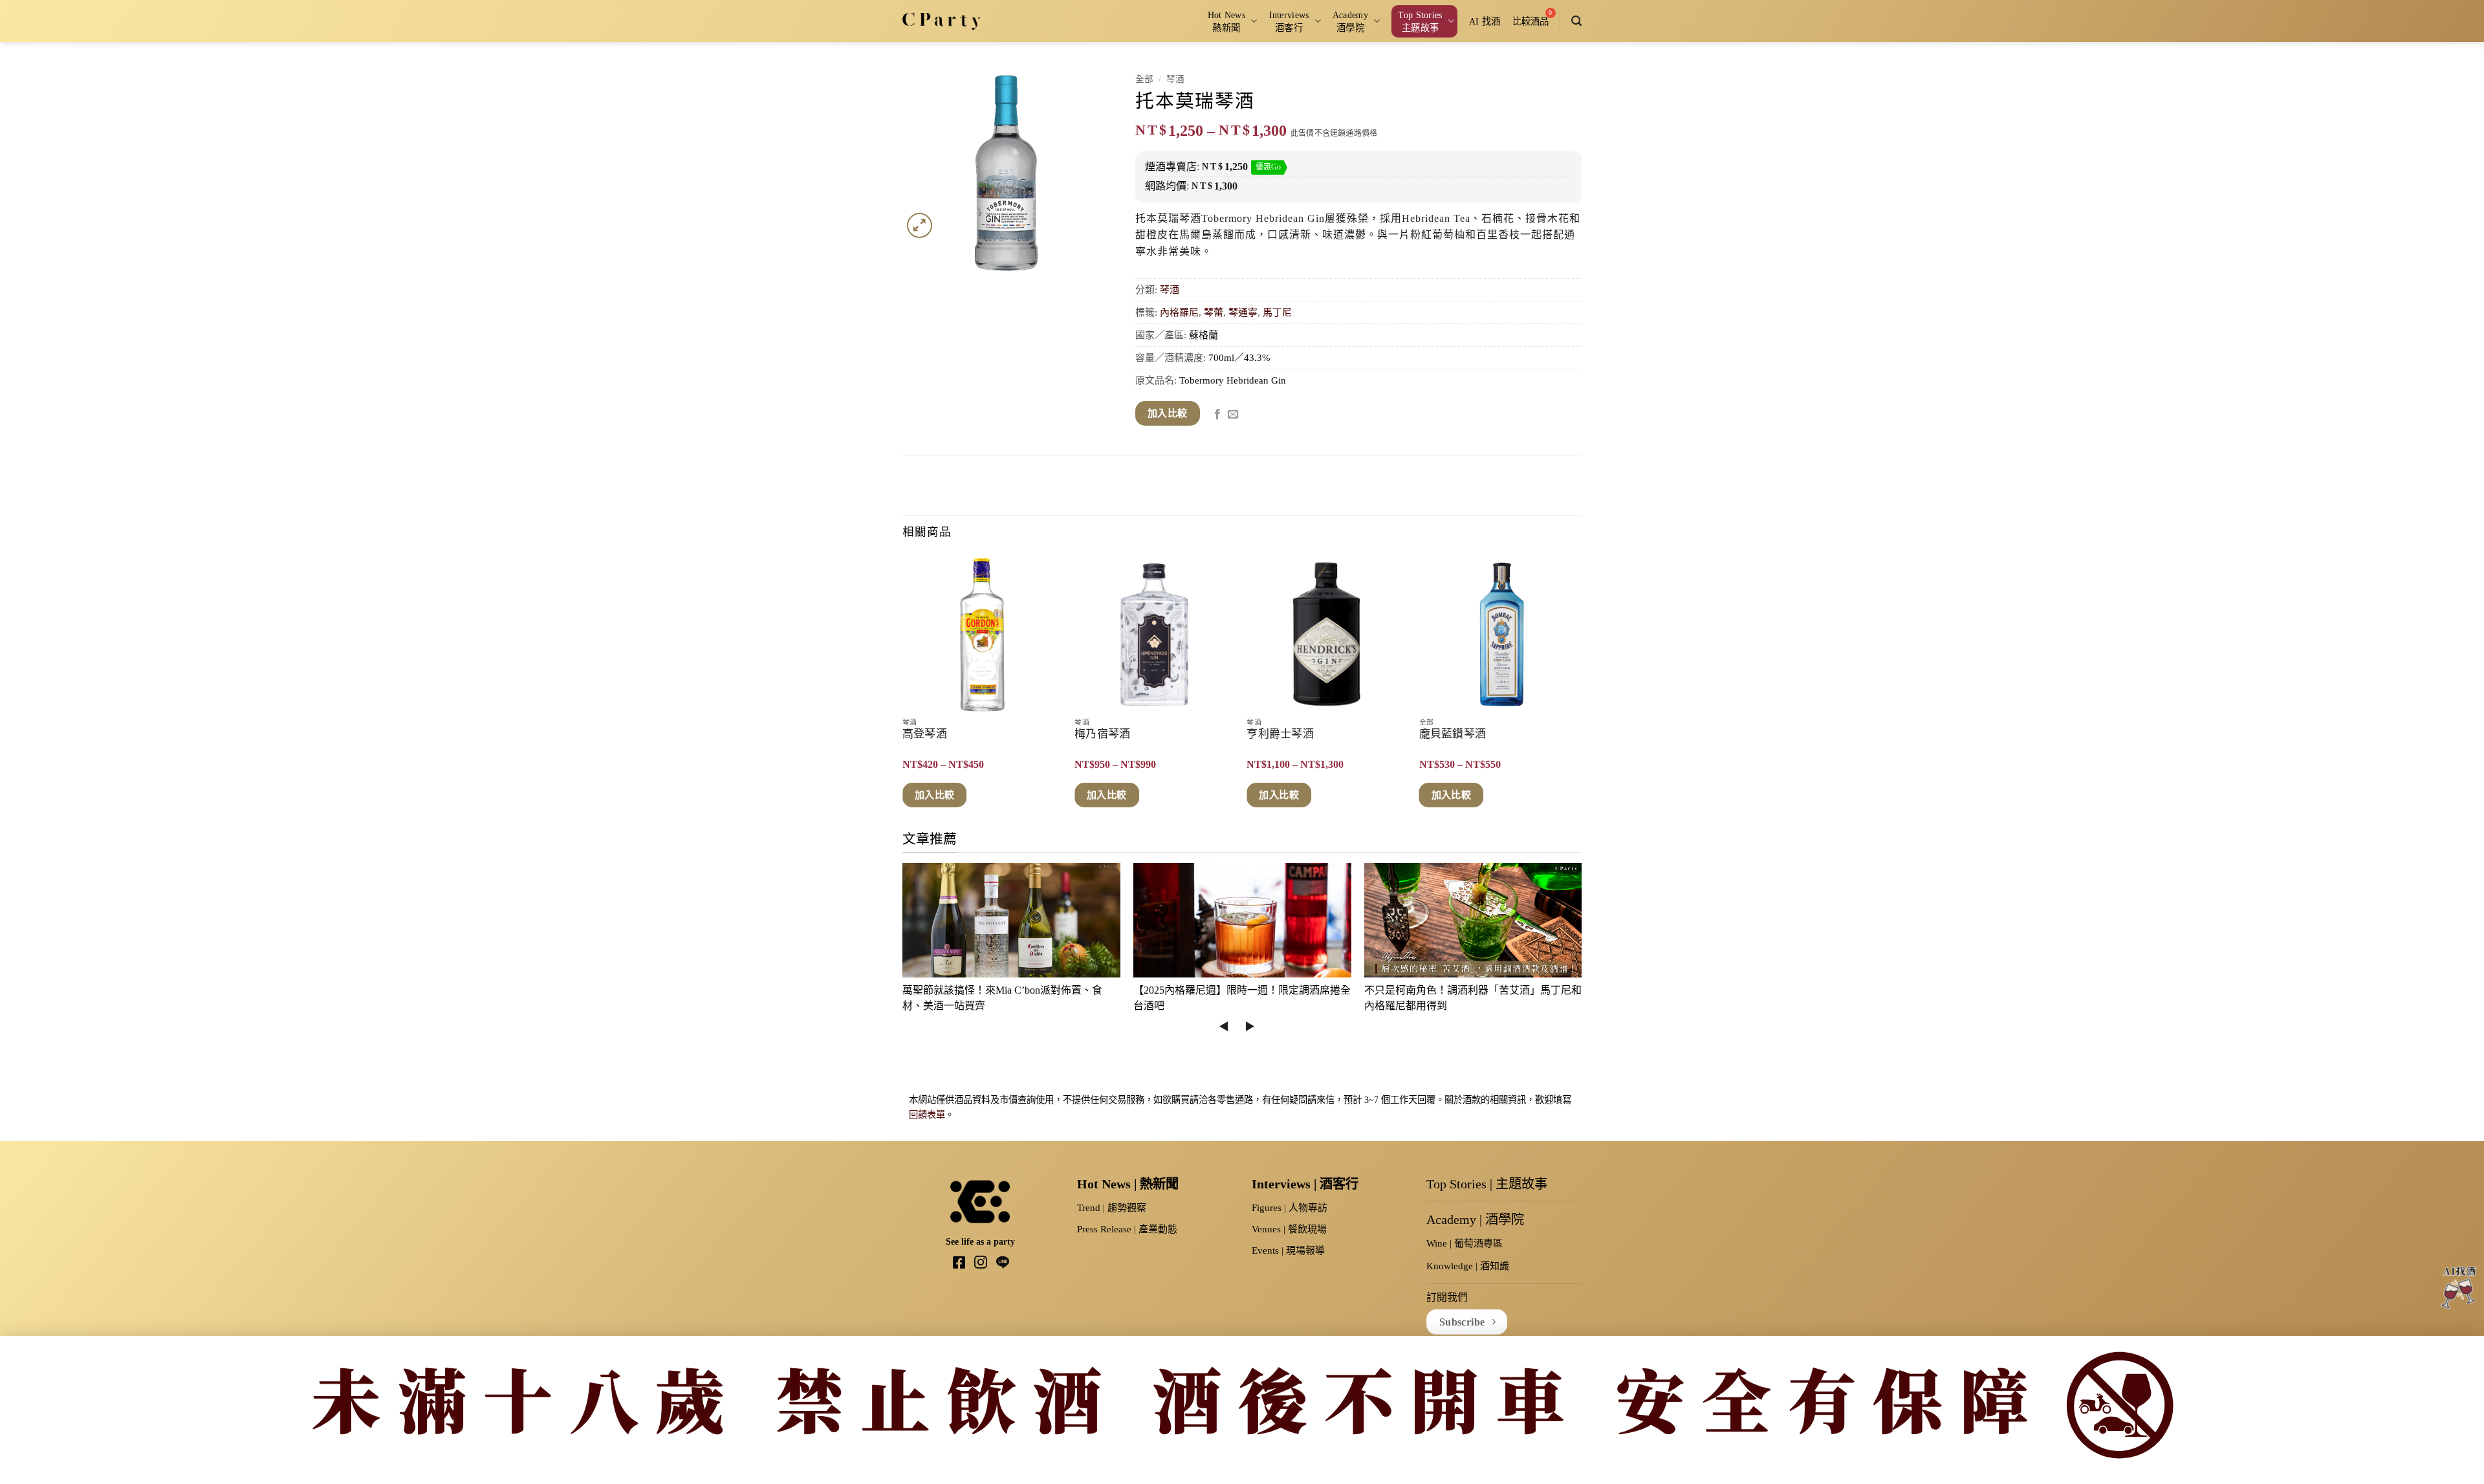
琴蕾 (1214, 312)
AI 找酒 (1485, 21)
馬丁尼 (1277, 312)
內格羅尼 (1179, 312)
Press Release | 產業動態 (1127, 1229)
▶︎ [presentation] (1250, 1026)
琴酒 (1175, 79)
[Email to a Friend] (1233, 415)
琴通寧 (1243, 312)
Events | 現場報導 (1288, 1250)
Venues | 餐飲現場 (1289, 1229)
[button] (1576, 21)
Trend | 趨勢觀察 (1112, 1208)
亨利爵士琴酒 (1280, 734)
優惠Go (1268, 167)
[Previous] (903, 691)
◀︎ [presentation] (1224, 1026)
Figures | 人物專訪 (1290, 1208)
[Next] (1578, 691)
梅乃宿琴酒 (1103, 734)
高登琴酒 (925, 734)
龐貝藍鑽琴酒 (1453, 734)
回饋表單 (927, 1115)
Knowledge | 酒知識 (1468, 1266)
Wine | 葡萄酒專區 (1465, 1243)
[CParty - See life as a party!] (942, 21)
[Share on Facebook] (1217, 415)
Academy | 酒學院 (1475, 1219)
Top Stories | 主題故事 (1487, 1184)
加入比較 (1168, 413)
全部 (1144, 79)
